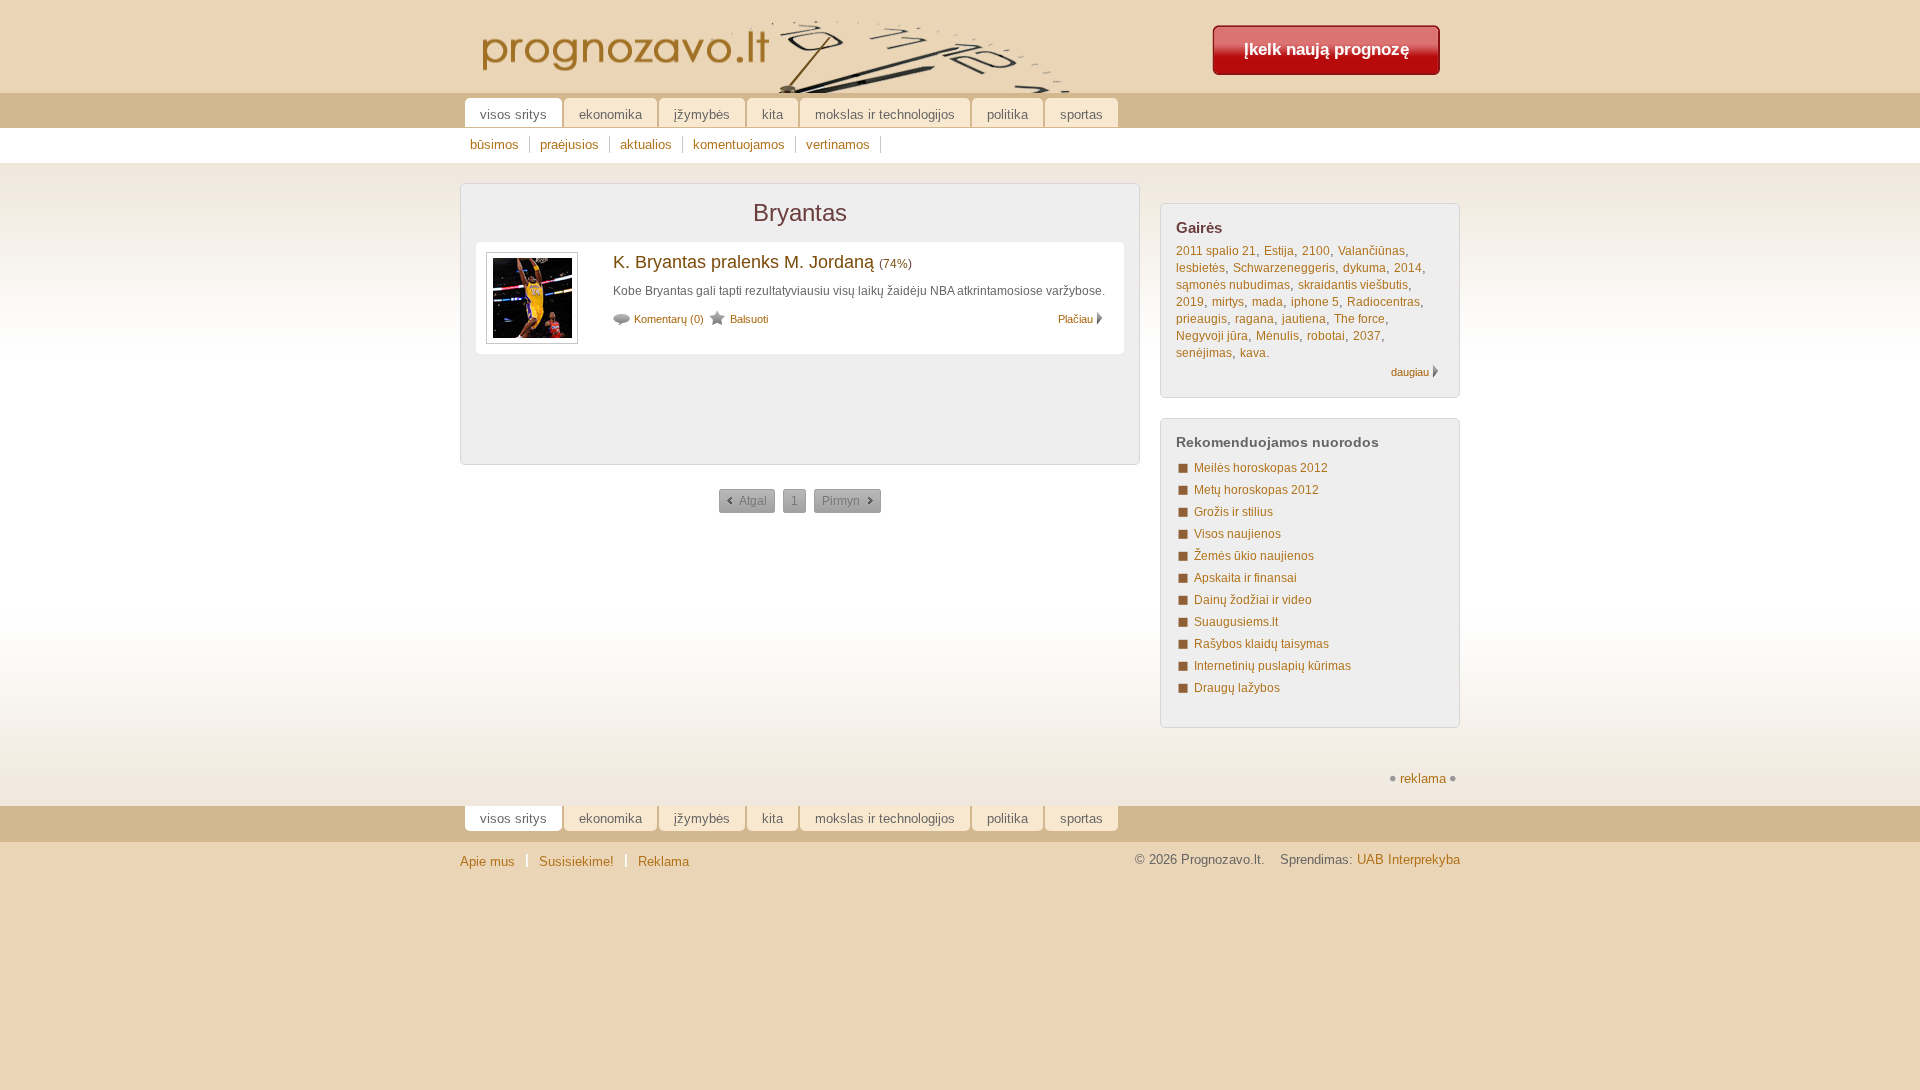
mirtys (1228, 302)
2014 (1408, 268)
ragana (1254, 319)
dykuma (1364, 268)
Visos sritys (513, 114)
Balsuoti (749, 319)
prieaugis (1201, 319)
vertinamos (838, 144)
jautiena (1304, 319)
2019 (1190, 302)
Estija (1279, 251)
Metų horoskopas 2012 (1256, 490)
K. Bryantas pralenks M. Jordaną (743, 262)
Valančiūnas (1371, 251)
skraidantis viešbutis (1353, 285)
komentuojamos (739, 144)
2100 (1316, 251)
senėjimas (1204, 353)
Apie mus (487, 861)
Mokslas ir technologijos (885, 114)
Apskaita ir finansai (1245, 578)
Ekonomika (610, 114)
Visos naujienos (1237, 534)
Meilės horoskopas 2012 (1261, 468)
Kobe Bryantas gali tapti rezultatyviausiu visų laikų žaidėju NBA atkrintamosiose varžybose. (859, 291)
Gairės (1199, 227)
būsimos (494, 144)
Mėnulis (1277, 336)
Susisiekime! (576, 861)
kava (1253, 353)
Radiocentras (1383, 302)
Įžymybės (702, 114)
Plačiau (1075, 319)
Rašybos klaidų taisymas (1261, 644)
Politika (1007, 114)
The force (1359, 319)
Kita (772, 114)
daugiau (1410, 372)
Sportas (1081, 114)
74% (895, 264)
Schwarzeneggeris (1284, 268)
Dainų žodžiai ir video (1253, 600)
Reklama (663, 861)
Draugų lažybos (1237, 688)
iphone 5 (1315, 302)
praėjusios (569, 144)
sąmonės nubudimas (1233, 285)
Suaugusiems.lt (1236, 622)
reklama (1423, 778)
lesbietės (1200, 268)
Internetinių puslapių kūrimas (1272, 666)
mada (1267, 302)
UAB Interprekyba (1408, 859)
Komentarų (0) (669, 319)
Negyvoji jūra (1212, 336)
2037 (1367, 336)
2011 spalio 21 (1216, 251)
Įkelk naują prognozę (1326, 49)
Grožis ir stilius (1233, 512)
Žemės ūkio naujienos (1254, 556)
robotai (1326, 336)
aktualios (646, 144)
